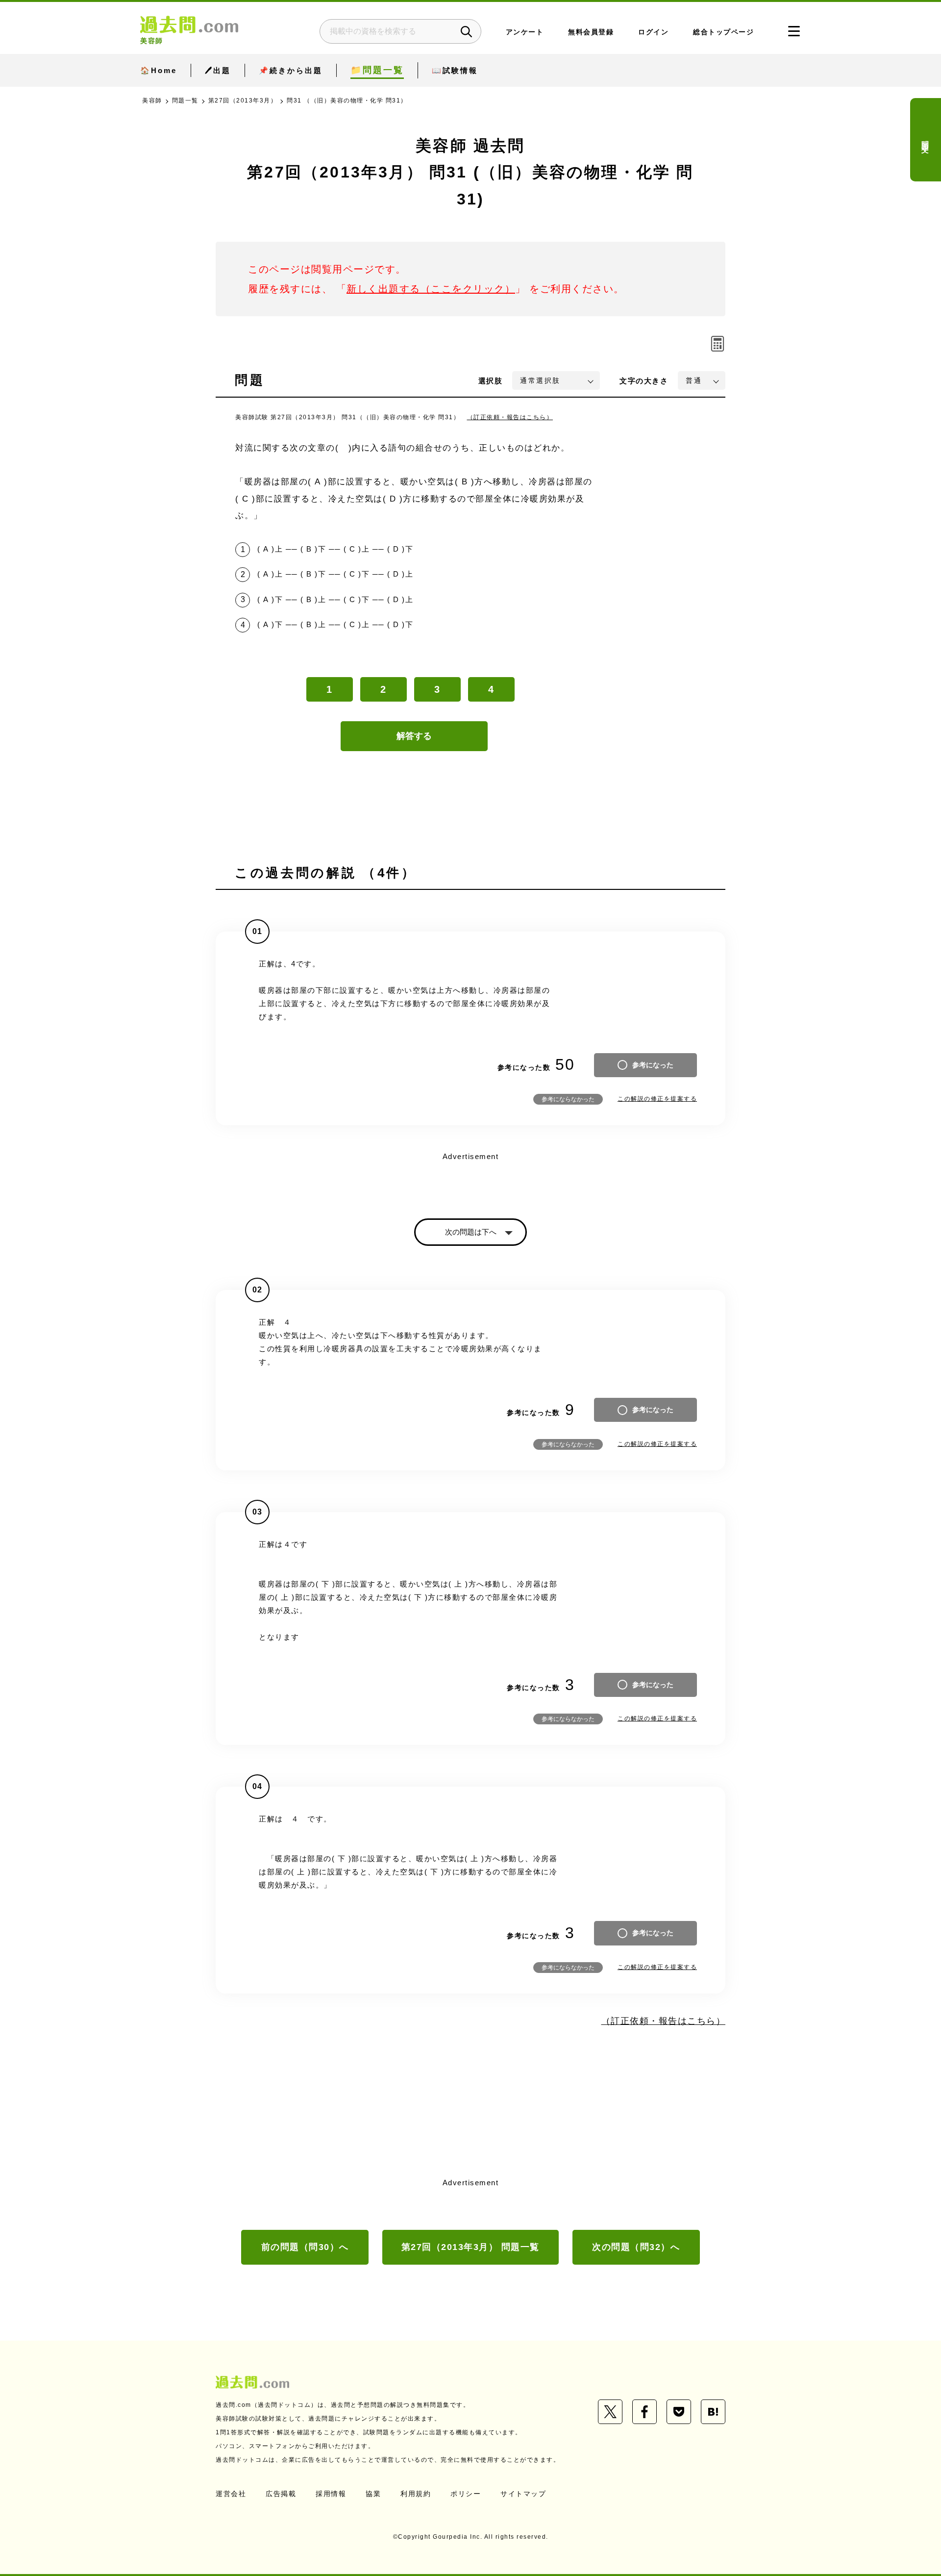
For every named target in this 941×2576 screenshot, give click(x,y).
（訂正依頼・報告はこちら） (510, 417)
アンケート (525, 32)
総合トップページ (723, 32)
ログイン (653, 32)
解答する (414, 736)
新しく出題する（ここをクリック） (431, 289)
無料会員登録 (591, 32)
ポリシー (466, 2494)
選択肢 (491, 381)
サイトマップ (523, 2494)
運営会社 (231, 2494)
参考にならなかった (568, 1099)
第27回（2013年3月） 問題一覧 (470, 2247)
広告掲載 (281, 2494)
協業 (373, 2494)
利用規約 (416, 2494)
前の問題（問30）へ (305, 2247)
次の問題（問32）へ (636, 2247)
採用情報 (331, 2494)
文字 (644, 381)
